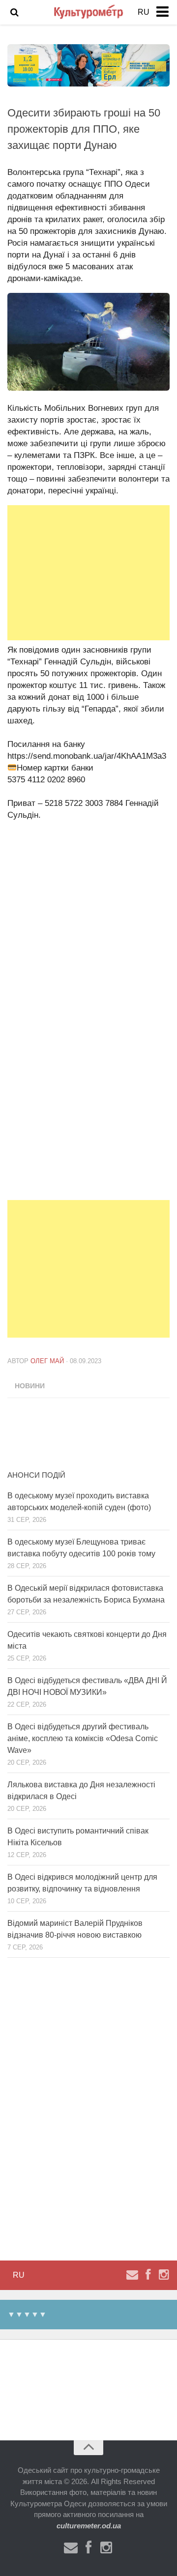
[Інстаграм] (164, 2275)
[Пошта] (132, 2275)
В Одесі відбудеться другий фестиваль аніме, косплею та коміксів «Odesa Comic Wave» (83, 1738)
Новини (30, 1386)
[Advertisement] (88, 573)
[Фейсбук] (148, 2275)
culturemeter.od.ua (89, 2526)
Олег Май (47, 1361)
